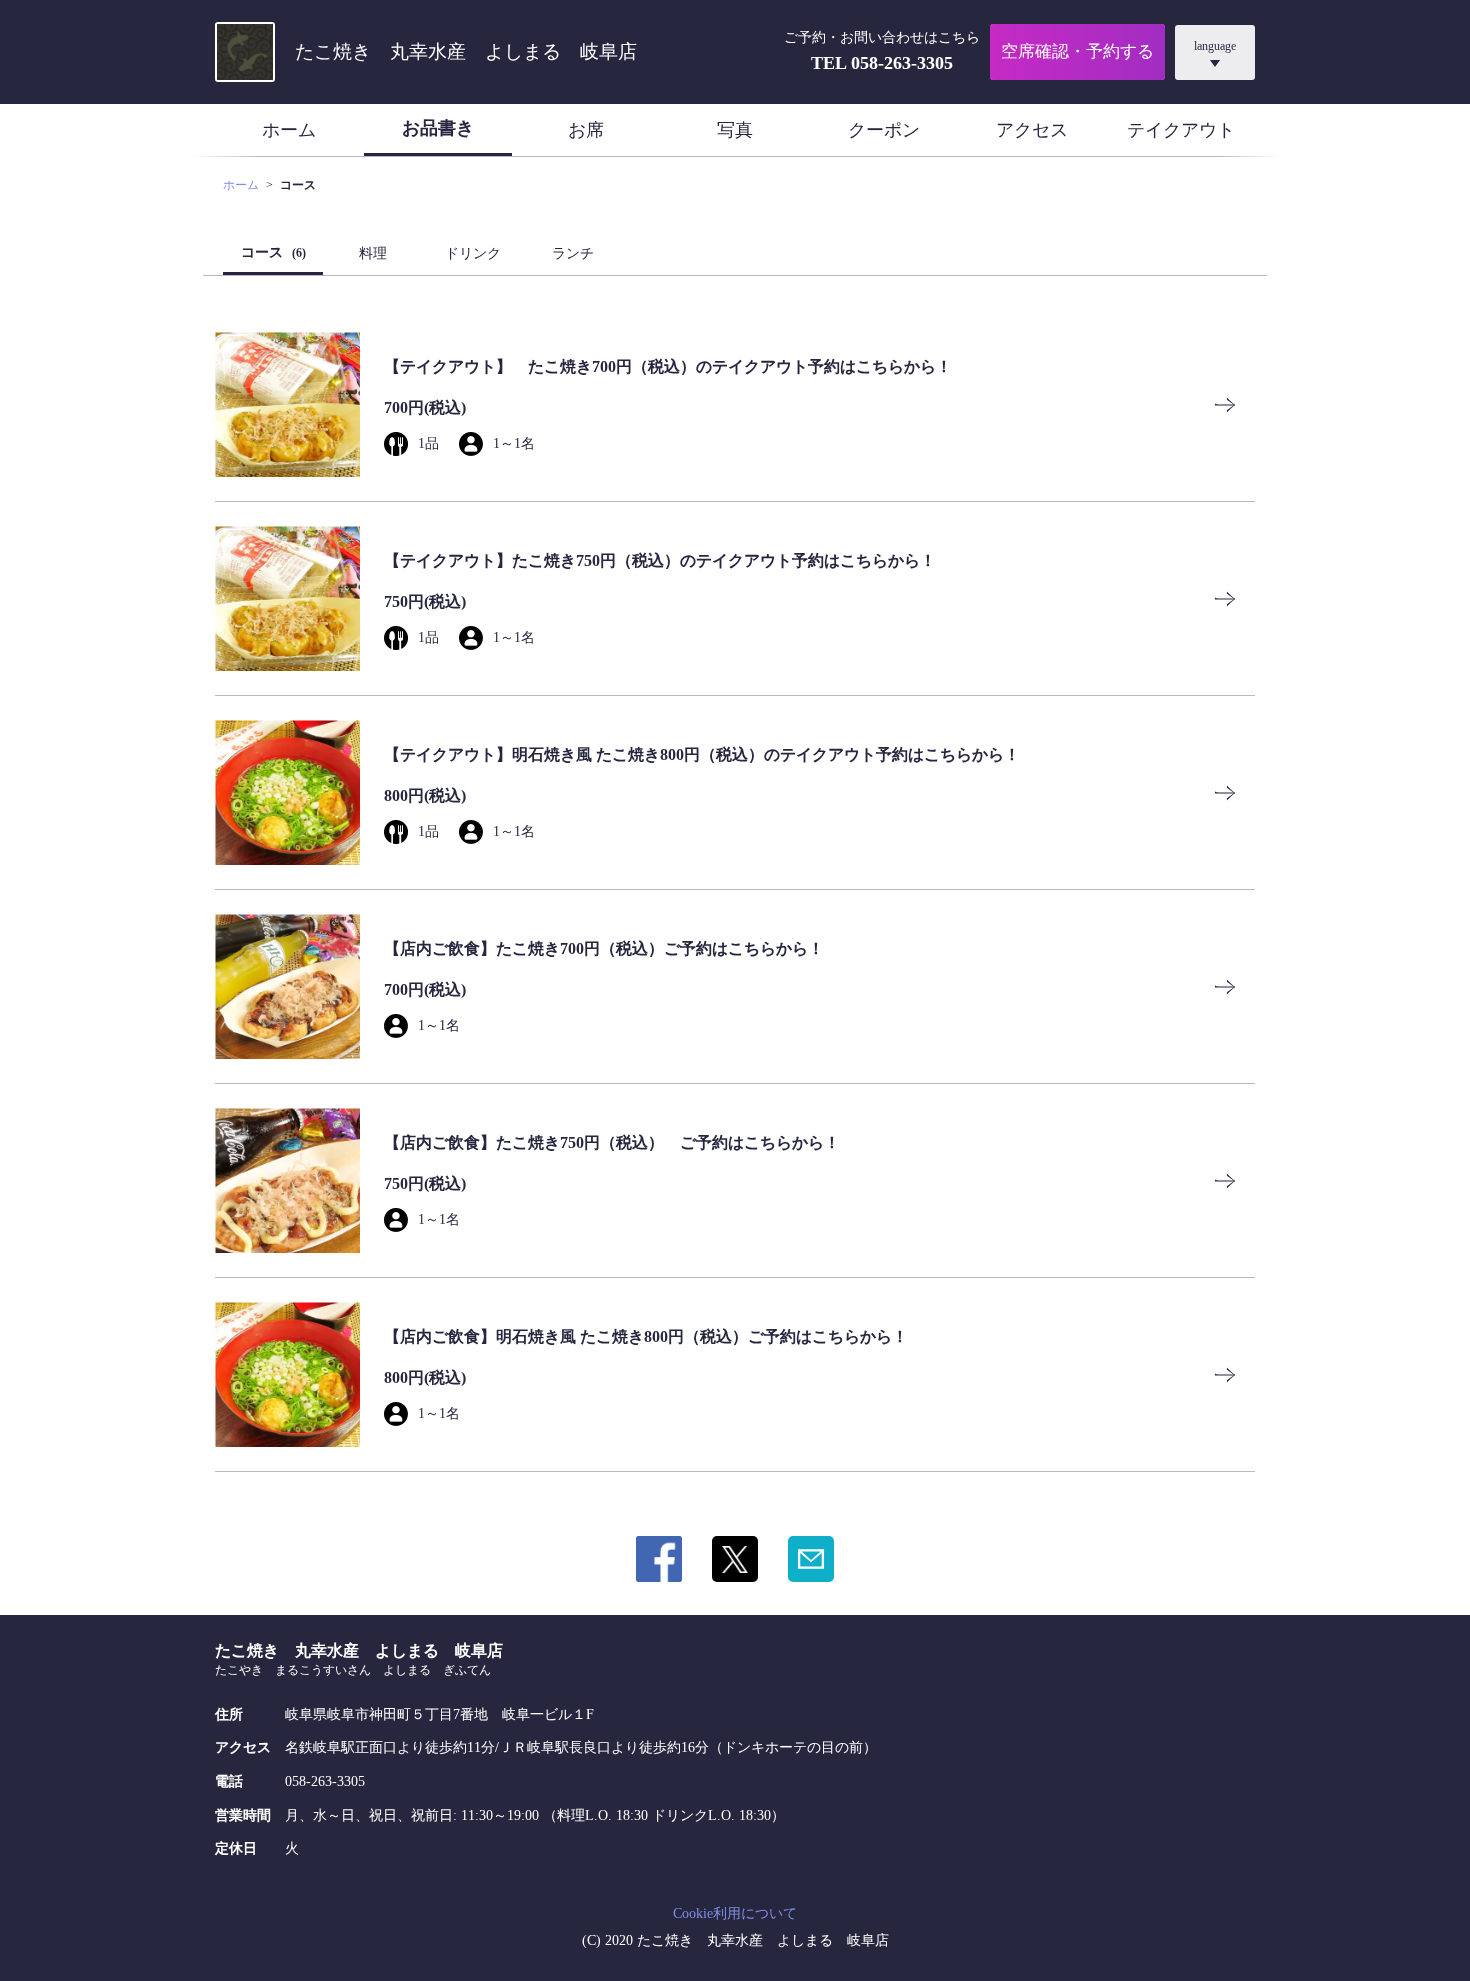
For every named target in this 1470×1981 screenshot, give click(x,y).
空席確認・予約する (1077, 51)
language (1215, 46)
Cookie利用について (735, 1913)
